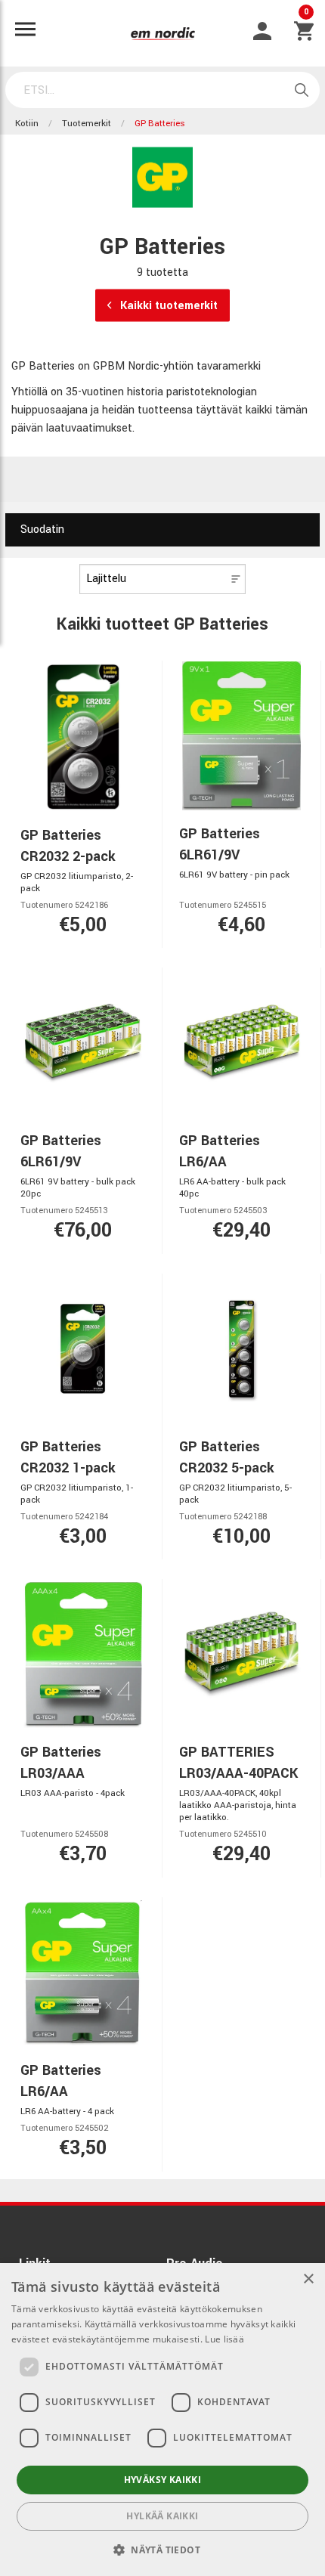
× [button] (308, 2279)
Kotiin (27, 124)
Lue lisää (224, 2339)
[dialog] (162, 2420)
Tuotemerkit (87, 124)
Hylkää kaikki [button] (162, 2516)
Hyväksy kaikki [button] (163, 2480)
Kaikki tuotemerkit (167, 306)
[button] (162, 2550)
